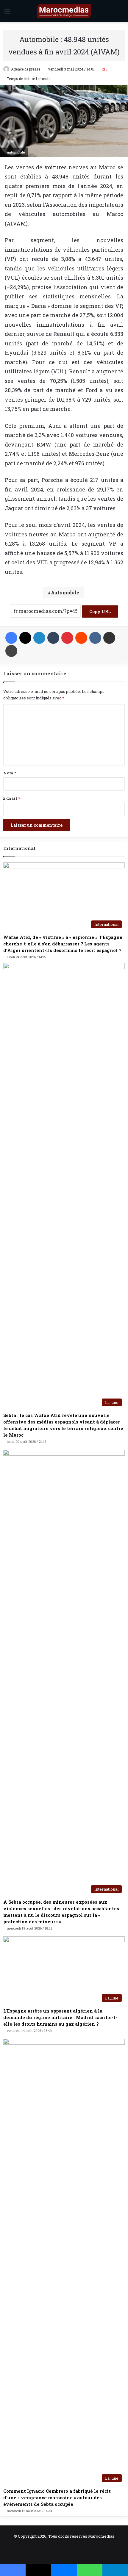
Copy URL (100, 611)
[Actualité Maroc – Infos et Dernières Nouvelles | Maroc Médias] (64, 11)
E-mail (12, 798)
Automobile (65, 592)
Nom (10, 773)
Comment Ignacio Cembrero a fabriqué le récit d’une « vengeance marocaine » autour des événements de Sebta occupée (57, 2497)
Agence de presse (26, 69)
